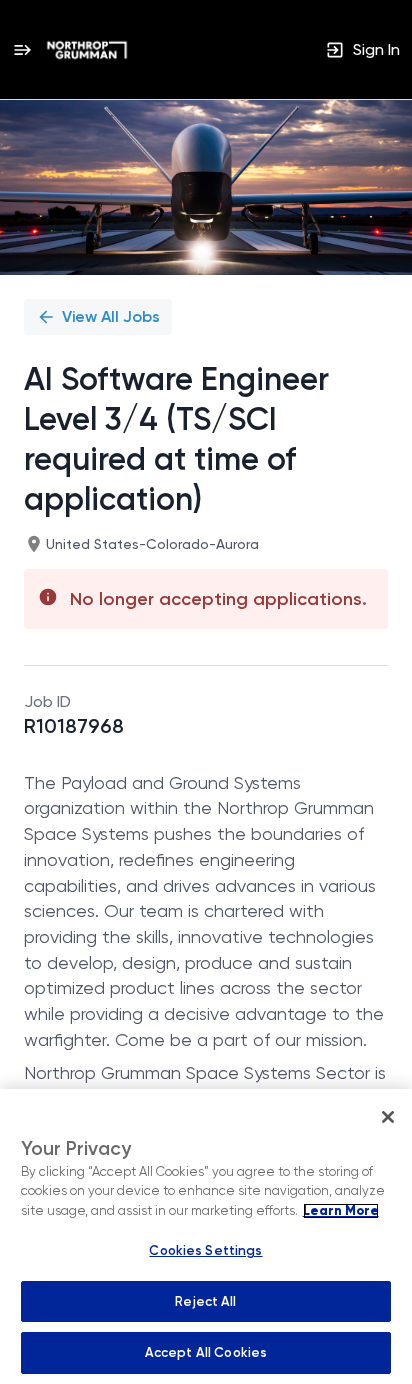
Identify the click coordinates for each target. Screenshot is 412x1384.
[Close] (388, 1117)
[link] (87, 50)
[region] (206, 1236)
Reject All (205, 1301)
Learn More (341, 1211)
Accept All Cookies (206, 1352)
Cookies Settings (205, 1250)
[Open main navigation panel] (22, 49)
